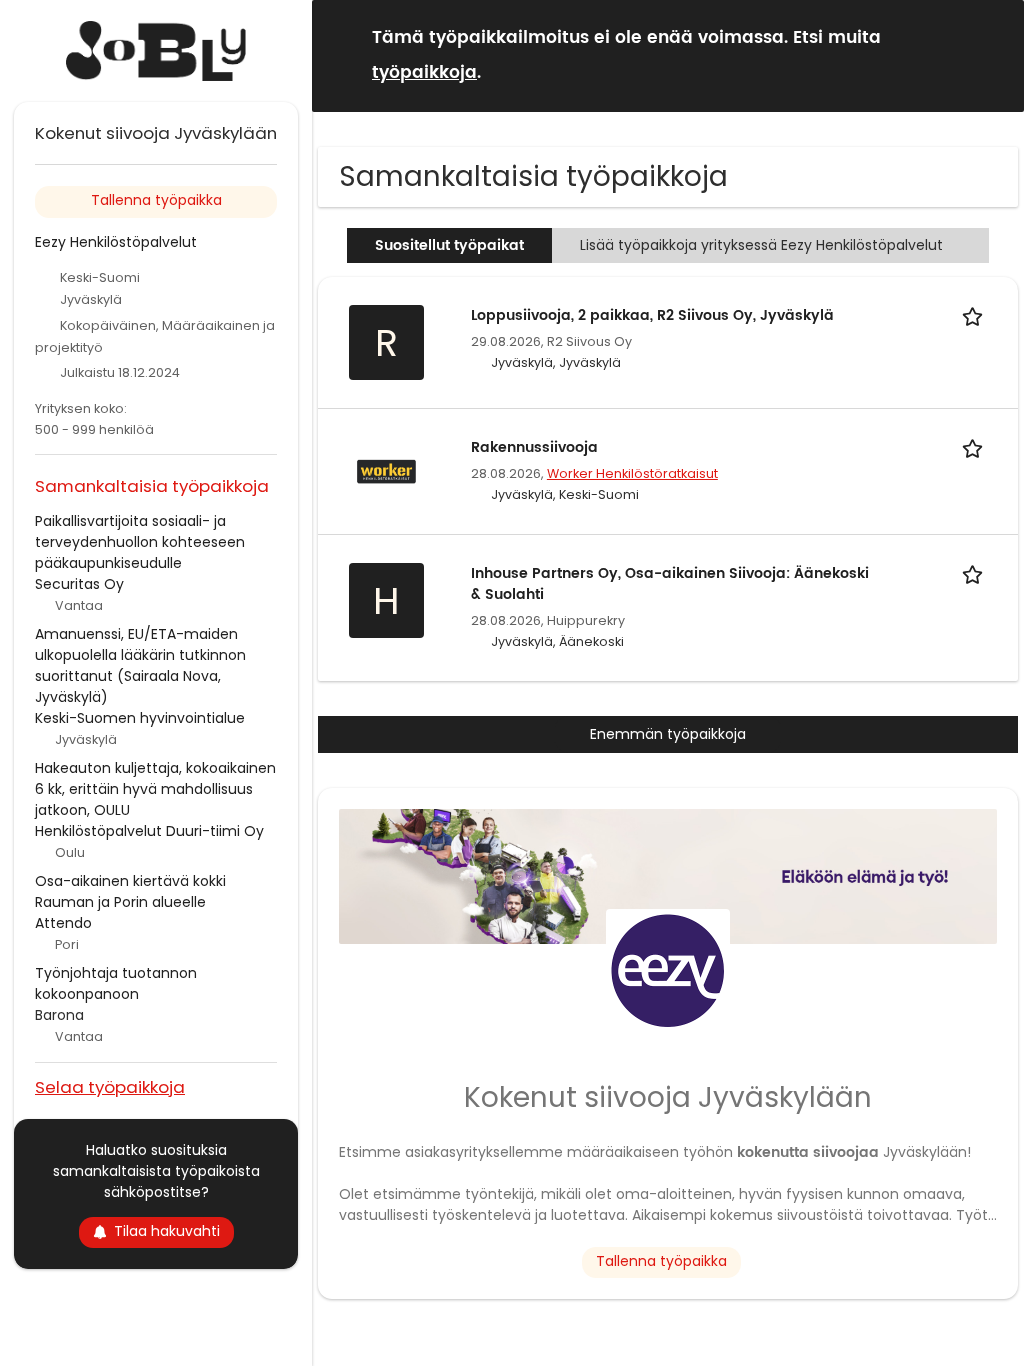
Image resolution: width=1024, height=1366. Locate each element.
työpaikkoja (424, 73)
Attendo (63, 923)
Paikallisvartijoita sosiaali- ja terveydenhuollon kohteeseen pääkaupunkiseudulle (140, 542)
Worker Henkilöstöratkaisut (632, 473)
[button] (993, 54)
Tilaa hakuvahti (167, 1231)
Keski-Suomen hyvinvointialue (140, 718)
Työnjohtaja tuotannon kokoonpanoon (116, 983)
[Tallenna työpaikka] (976, 315)
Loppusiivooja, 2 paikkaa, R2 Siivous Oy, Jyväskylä (652, 315)
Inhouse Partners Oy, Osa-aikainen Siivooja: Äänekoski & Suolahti (670, 584)
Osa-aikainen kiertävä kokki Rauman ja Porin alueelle (130, 891)
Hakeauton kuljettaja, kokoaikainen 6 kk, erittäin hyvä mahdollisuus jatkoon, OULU (155, 789)
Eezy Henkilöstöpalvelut (116, 242)
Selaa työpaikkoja (110, 1086)
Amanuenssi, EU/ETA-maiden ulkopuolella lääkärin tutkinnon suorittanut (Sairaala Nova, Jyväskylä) (140, 665)
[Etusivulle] (156, 51)
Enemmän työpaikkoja (668, 734)
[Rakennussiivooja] (386, 470)
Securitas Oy (79, 584)
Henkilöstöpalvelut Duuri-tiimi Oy (149, 831)
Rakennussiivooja (534, 447)
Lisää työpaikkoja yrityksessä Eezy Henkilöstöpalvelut (761, 245)
